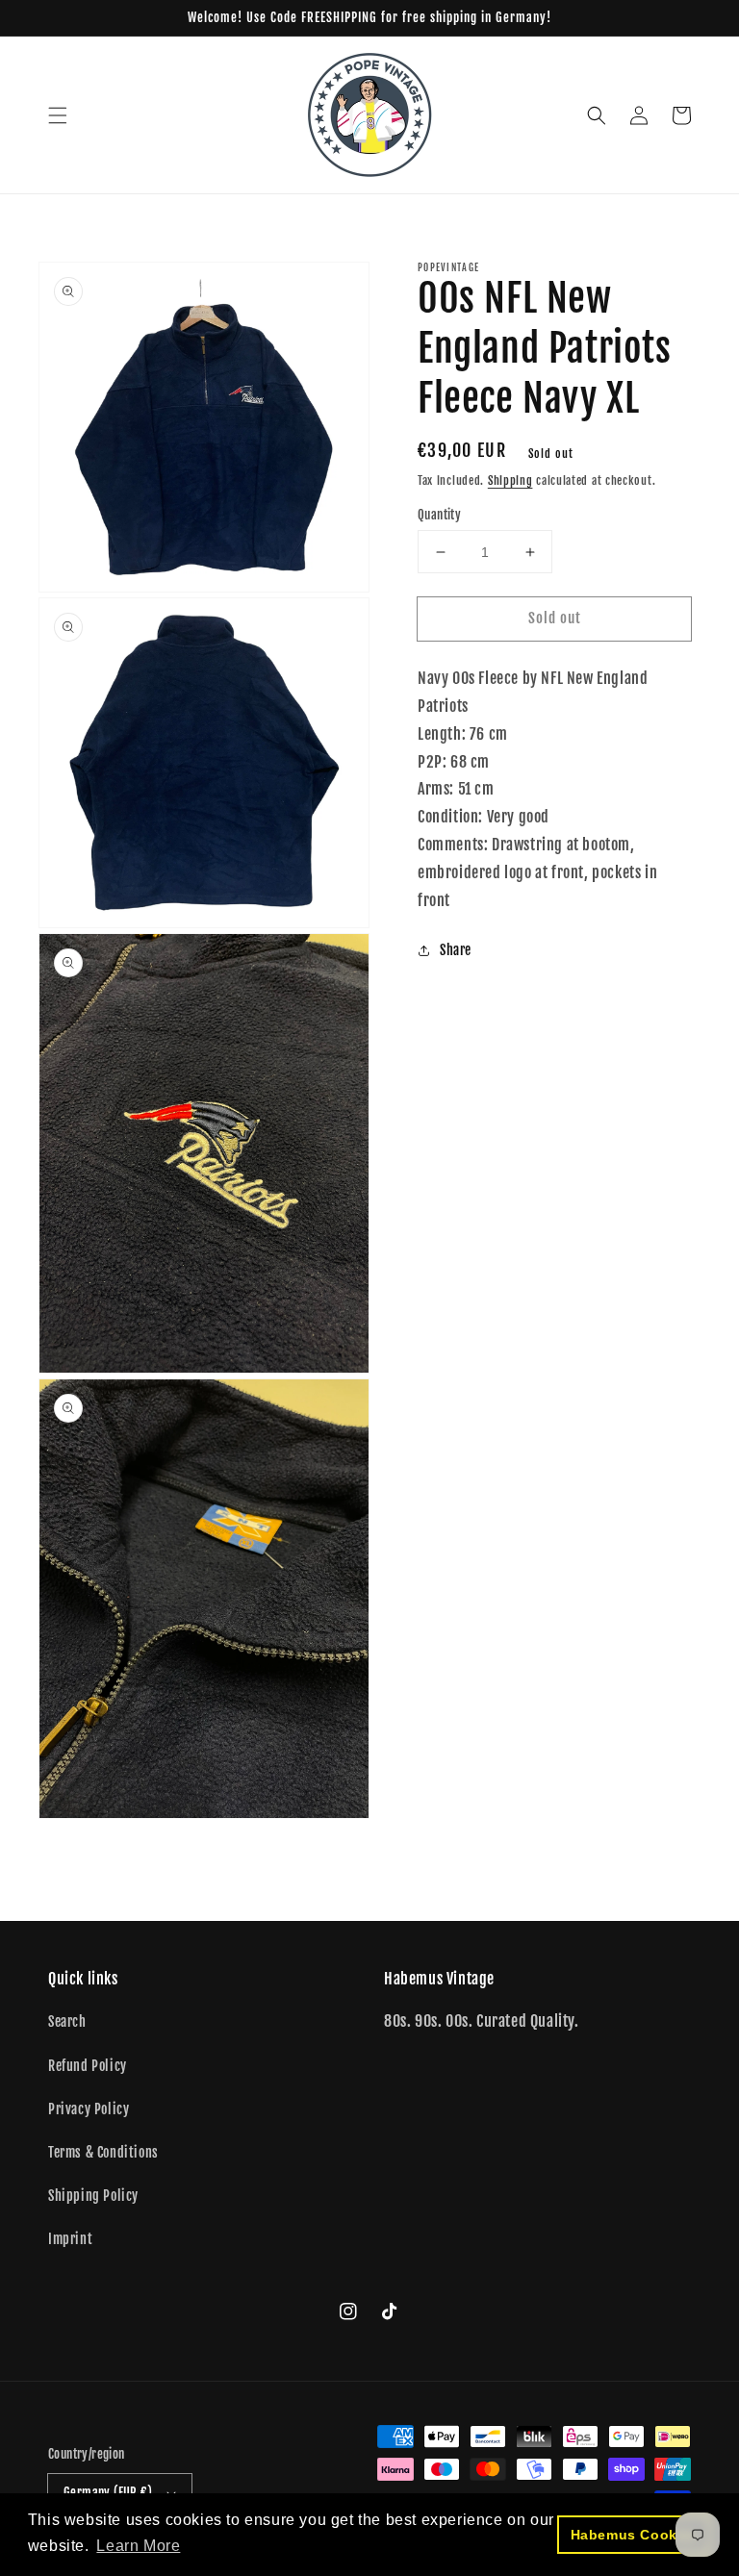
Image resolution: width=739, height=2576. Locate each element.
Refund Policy (88, 2066)
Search (67, 2021)
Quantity (439, 515)
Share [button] (456, 950)
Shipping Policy (93, 2196)
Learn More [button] (138, 2546)
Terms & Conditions (103, 2152)
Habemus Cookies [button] (635, 2535)
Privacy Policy (89, 2109)
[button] (58, 115)
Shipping (510, 480)
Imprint (70, 2239)
